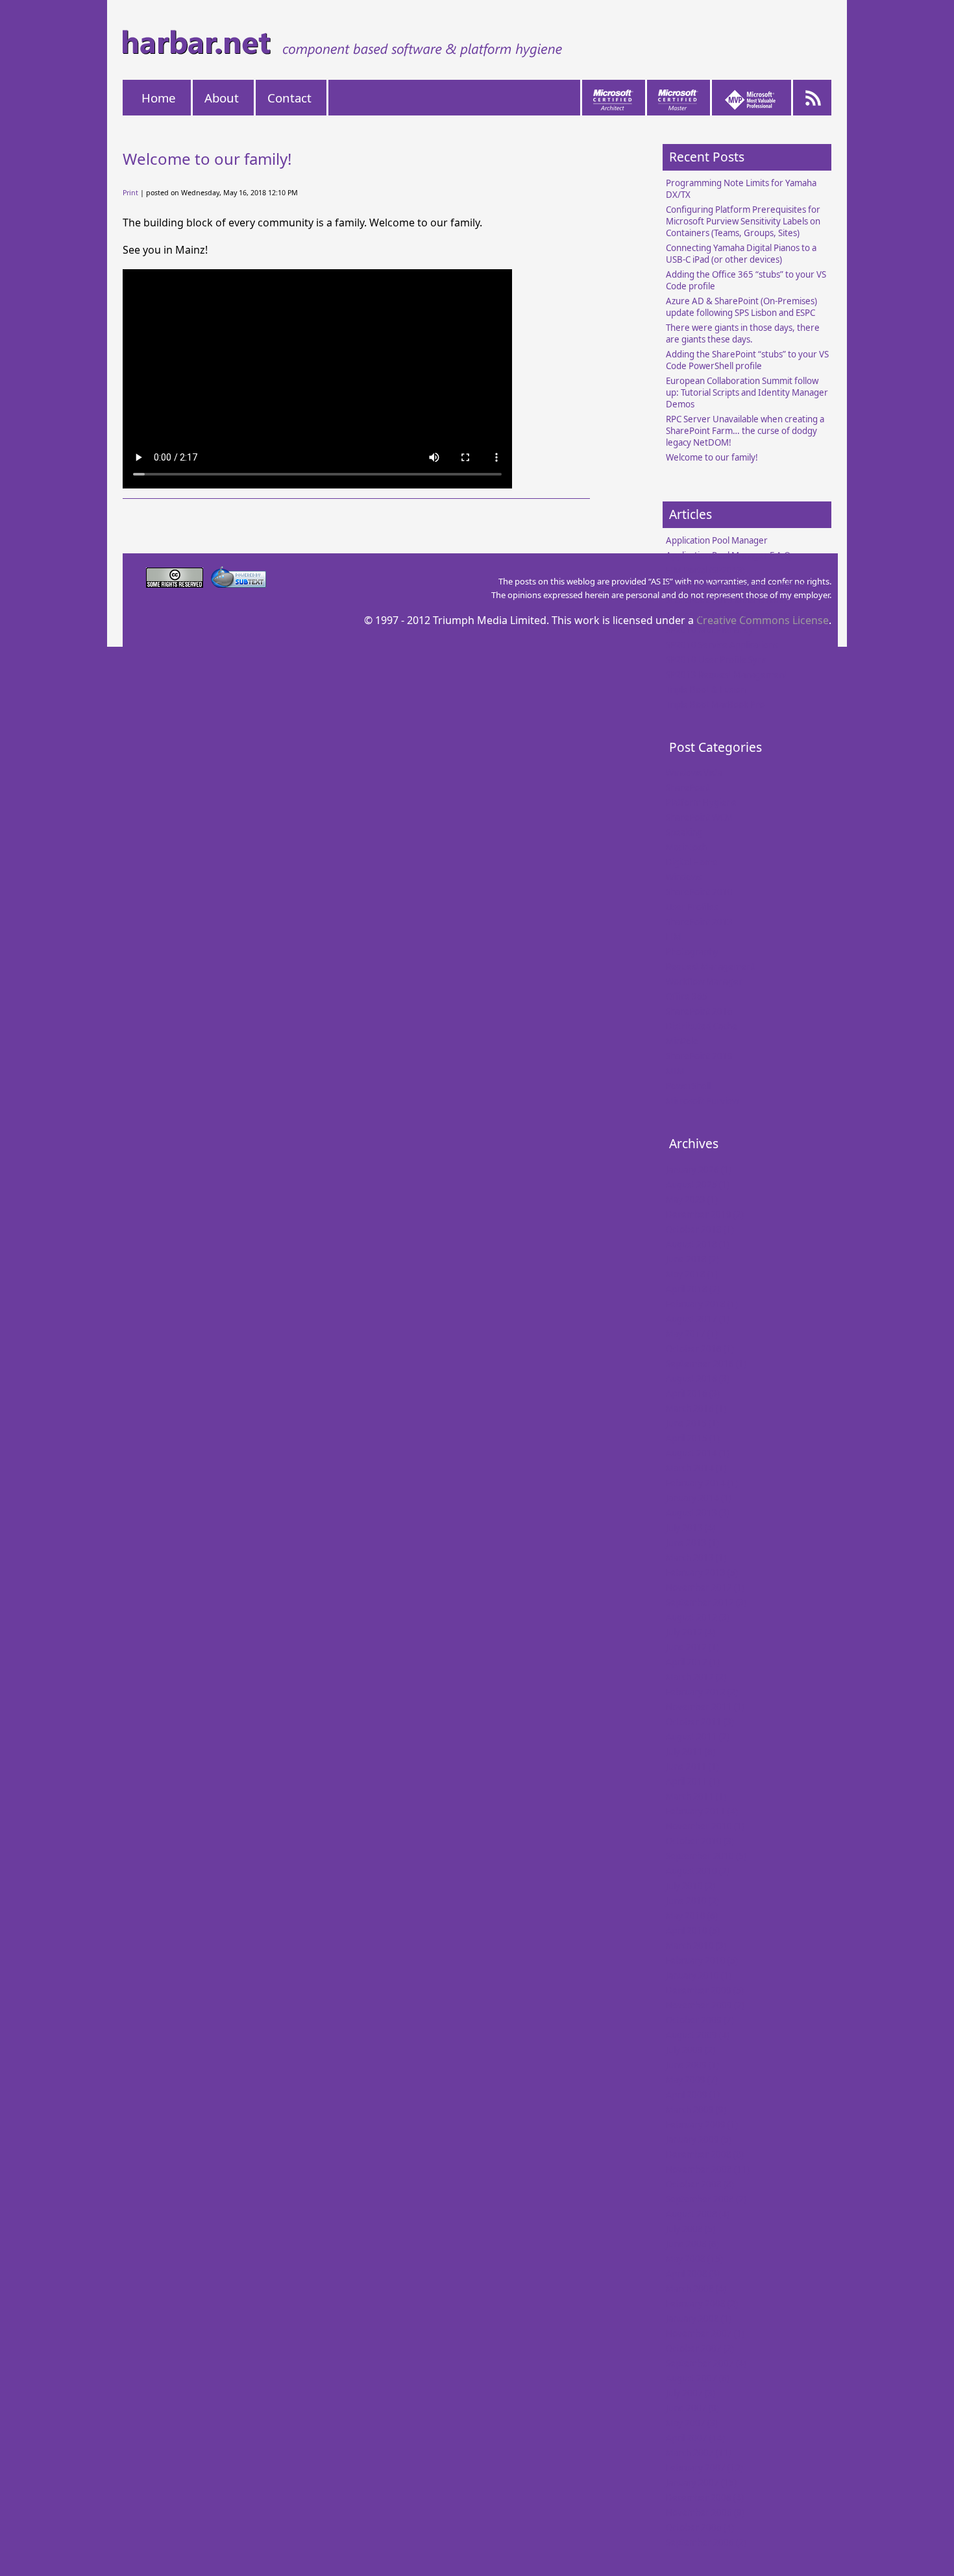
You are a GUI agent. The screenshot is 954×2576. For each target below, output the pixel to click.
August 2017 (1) (698, 1319)
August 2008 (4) (698, 2214)
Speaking (684, 832)
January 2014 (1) (699, 1498)
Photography (692, 952)
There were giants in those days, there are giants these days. (743, 333)
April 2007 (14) (695, 2438)
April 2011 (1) (693, 1781)
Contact (289, 98)
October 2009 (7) (700, 2020)
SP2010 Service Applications (722, 645)
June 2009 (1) (692, 2065)
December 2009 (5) (705, 1990)
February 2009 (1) (702, 2125)
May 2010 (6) (692, 1916)
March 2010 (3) (696, 1945)
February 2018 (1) (702, 1304)
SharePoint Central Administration (734, 615)
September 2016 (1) (706, 1364)
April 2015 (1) (693, 1438)
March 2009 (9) (696, 2110)
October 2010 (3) (700, 1841)
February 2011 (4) (702, 1811)
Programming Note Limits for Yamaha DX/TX (741, 189)
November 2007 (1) (705, 2333)
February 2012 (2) (702, 1692)
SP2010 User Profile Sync (716, 660)
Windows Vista (694, 773)
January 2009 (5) (699, 2139)
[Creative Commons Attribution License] (176, 584)
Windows (684, 877)
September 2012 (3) (706, 1602)
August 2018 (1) (698, 1244)
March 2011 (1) (696, 1796)
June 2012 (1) (692, 1647)
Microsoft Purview (702, 1101)
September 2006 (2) (706, 2542)
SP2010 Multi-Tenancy (709, 630)
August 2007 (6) (698, 2378)
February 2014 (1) (702, 1483)
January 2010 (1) (699, 1975)
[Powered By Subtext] (238, 584)
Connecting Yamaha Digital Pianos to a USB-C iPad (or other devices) (741, 254)
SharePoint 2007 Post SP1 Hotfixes (735, 585)
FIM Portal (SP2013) (705, 570)
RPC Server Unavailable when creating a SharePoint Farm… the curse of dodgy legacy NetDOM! (745, 431)
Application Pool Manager (717, 540)
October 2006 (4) (700, 2527)
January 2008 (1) (699, 2318)
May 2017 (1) (692, 1334)
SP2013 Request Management (727, 675)
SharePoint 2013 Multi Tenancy (728, 600)
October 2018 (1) (700, 1229)
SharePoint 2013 (699, 922)
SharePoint (688, 788)
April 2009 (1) (693, 2095)
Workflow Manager (704, 981)
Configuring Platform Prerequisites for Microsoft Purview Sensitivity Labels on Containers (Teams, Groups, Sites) (743, 221)
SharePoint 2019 (699, 1056)
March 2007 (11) (699, 2453)
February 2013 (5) (702, 1572)
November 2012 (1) (705, 1587)
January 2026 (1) (699, 1170)
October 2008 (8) (700, 2184)
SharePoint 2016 (699, 1011)
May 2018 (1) (692, 1274)
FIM (674, 937)
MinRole (682, 1041)
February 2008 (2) (702, 2304)
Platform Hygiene (701, 802)
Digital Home (692, 862)
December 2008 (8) (705, 2154)
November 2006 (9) (705, 2512)
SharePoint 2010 (699, 892)
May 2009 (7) (692, 2080)
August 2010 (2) (698, 1871)
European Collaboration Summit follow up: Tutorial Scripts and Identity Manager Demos (747, 392)
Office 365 (687, 996)
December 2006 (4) (705, 2498)
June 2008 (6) (692, 2244)
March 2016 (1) (696, 1408)
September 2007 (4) (706, 2363)
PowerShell (688, 1086)
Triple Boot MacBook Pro (715, 704)
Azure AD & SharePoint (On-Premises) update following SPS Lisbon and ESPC (741, 307)
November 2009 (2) (705, 2005)
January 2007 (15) (701, 2483)
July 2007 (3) (691, 2393)
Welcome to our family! (712, 457)
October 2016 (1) (700, 1349)
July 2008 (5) (691, 2229)
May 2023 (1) (692, 1199)
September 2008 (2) (706, 2199)
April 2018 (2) (693, 1289)
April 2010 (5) (693, 1931)
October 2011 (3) (700, 1722)
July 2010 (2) (691, 1886)
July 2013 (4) (691, 1528)
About (222, 98)
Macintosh (686, 847)
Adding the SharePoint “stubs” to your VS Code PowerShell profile (747, 360)
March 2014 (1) (696, 1468)
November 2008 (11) (708, 2169)
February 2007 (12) (704, 2468)
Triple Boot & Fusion (706, 690)
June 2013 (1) (692, 1543)
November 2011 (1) (705, 1707)
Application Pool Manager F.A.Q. (729, 555)
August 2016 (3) (698, 1378)
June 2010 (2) (692, 1901)
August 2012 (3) (698, 1617)
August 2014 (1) (698, 1453)
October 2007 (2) (700, 2348)
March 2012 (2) (696, 1677)
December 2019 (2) (705, 1214)
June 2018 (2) (692, 1259)
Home (159, 98)
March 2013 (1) (696, 1558)
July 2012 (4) (691, 1632)
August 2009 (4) (698, 2035)
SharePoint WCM (699, 817)
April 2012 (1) (693, 1662)
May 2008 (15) (694, 2259)
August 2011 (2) (698, 1737)
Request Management (710, 967)
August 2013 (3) (698, 1513)
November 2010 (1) (705, 1826)
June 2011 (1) (692, 1766)
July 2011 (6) (691, 1751)
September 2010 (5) (706, 1856)
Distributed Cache (702, 1026)
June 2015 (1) (692, 1423)
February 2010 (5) (702, 1960)
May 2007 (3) (692, 2423)
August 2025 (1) (698, 1185)
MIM (675, 1071)
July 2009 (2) (691, 2050)
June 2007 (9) (692, 2408)
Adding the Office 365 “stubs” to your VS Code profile (746, 280)
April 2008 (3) (693, 2274)
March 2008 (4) (696, 2289)
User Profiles (692, 907)
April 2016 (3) (693, 1393)
